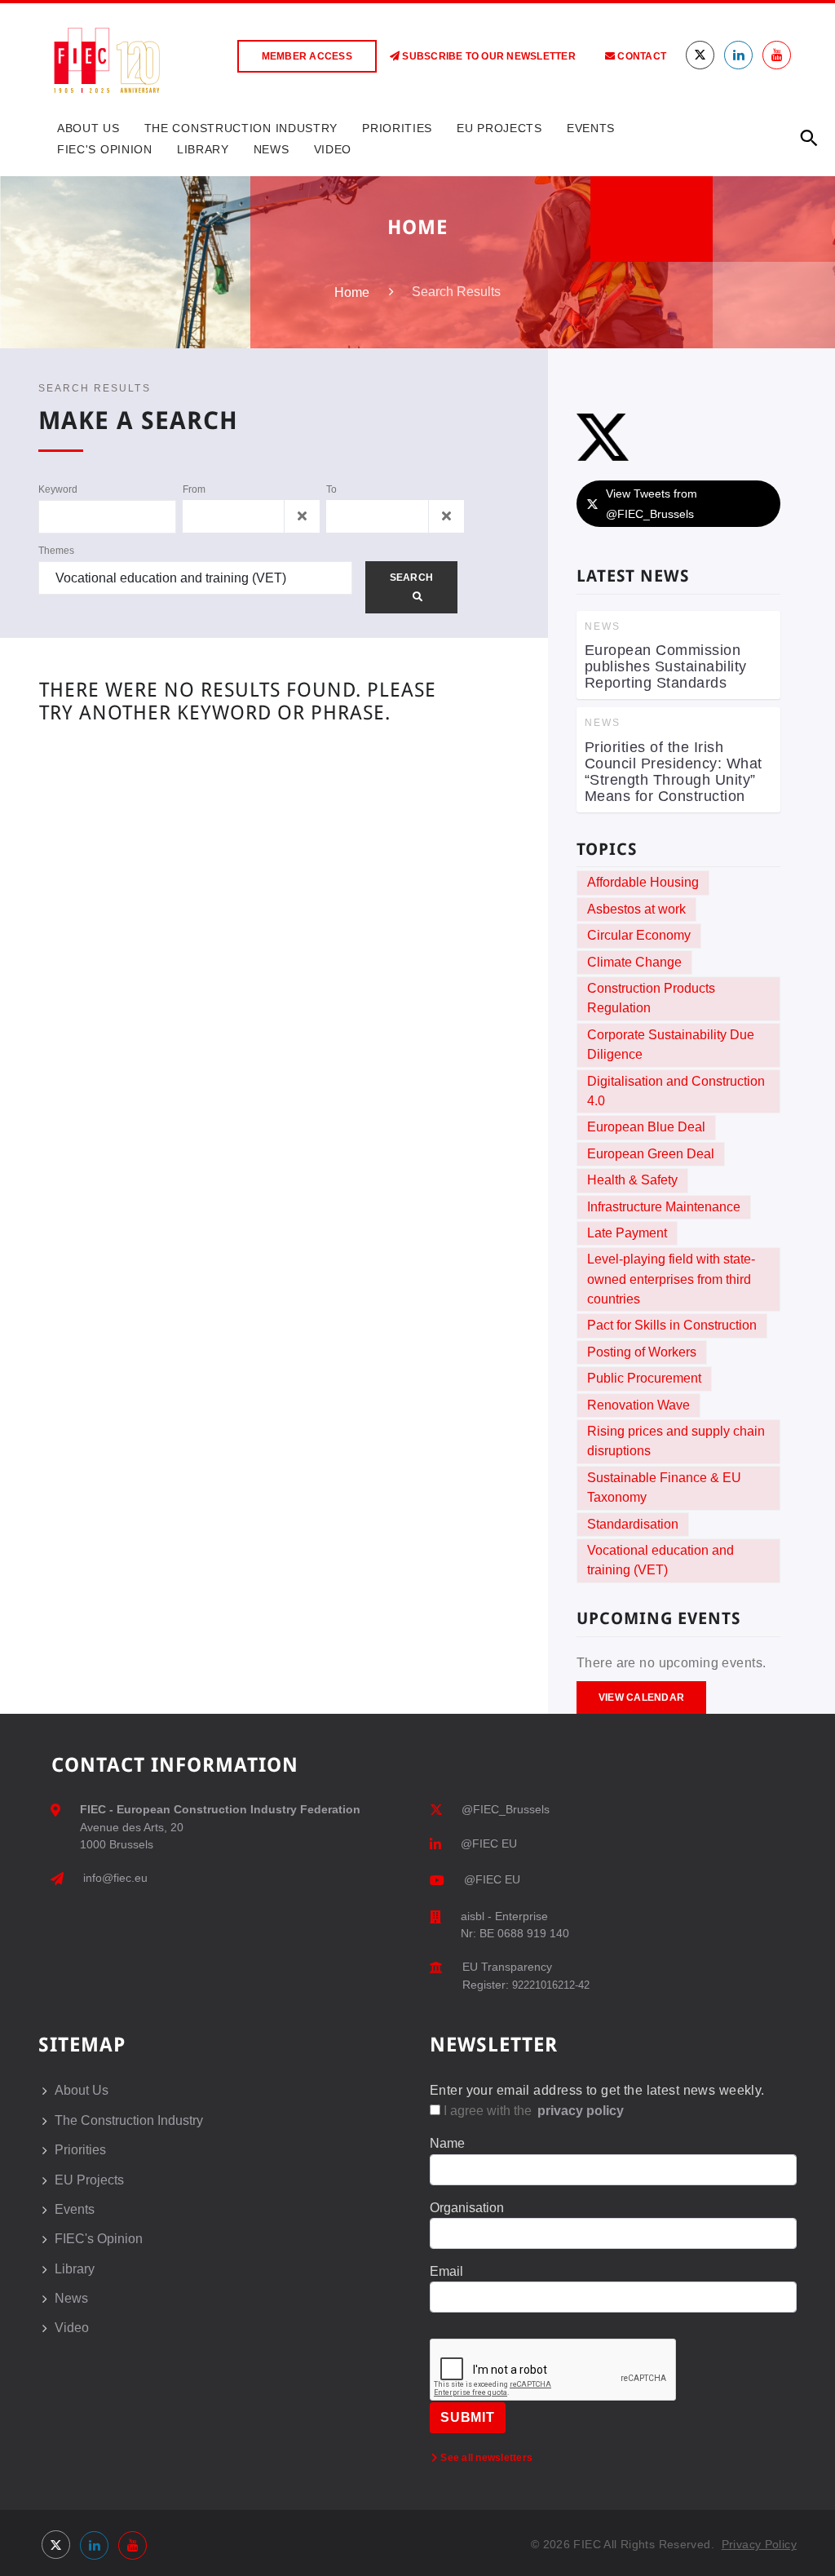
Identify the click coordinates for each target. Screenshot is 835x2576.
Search (411, 578)
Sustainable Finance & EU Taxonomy (664, 1487)
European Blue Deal (646, 1127)
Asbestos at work (636, 909)
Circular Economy (639, 935)
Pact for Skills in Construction (672, 1325)
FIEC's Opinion (105, 149)
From (194, 489)
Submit (468, 2417)
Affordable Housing (643, 882)
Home (352, 292)
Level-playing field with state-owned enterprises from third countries (671, 1279)
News (272, 149)
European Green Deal (651, 1154)
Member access (307, 56)
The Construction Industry (241, 128)
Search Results (95, 388)
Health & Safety (632, 1180)
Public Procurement (644, 1378)
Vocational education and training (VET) (660, 1560)
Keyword (58, 489)
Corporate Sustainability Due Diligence (671, 1045)
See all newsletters (485, 2458)
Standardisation (633, 1524)
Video (333, 149)
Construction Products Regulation (651, 998)
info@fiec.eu (115, 1878)
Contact (641, 56)
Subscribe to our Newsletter (488, 56)
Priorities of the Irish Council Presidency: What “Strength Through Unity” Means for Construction (674, 772)
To (331, 489)
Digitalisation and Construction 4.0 (676, 1091)
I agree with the (532, 2111)
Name (447, 2143)
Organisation (467, 2208)
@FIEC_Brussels (506, 1809)
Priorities (397, 128)
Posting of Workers (642, 1352)
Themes (56, 551)
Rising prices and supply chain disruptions (676, 1441)
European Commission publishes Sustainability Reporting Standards (666, 666)
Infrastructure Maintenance (664, 1207)
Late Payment (627, 1233)
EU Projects (499, 128)
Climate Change (634, 962)
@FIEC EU (489, 1843)
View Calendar (641, 1697)
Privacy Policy (759, 2544)
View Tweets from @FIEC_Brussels (652, 504)
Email (446, 2271)
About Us (88, 128)
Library (203, 149)
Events (591, 128)
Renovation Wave (638, 1405)
